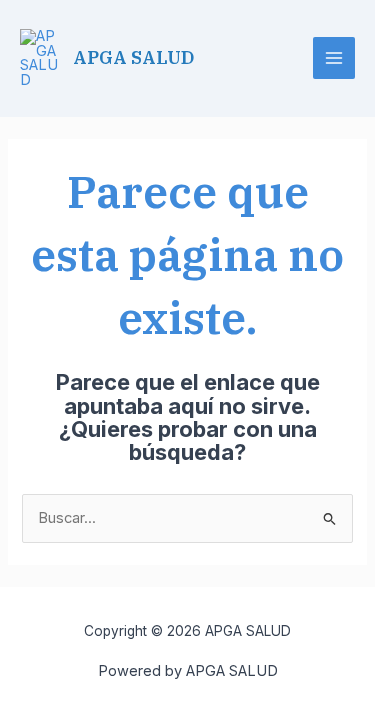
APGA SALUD (134, 57)
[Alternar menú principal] (334, 58)
